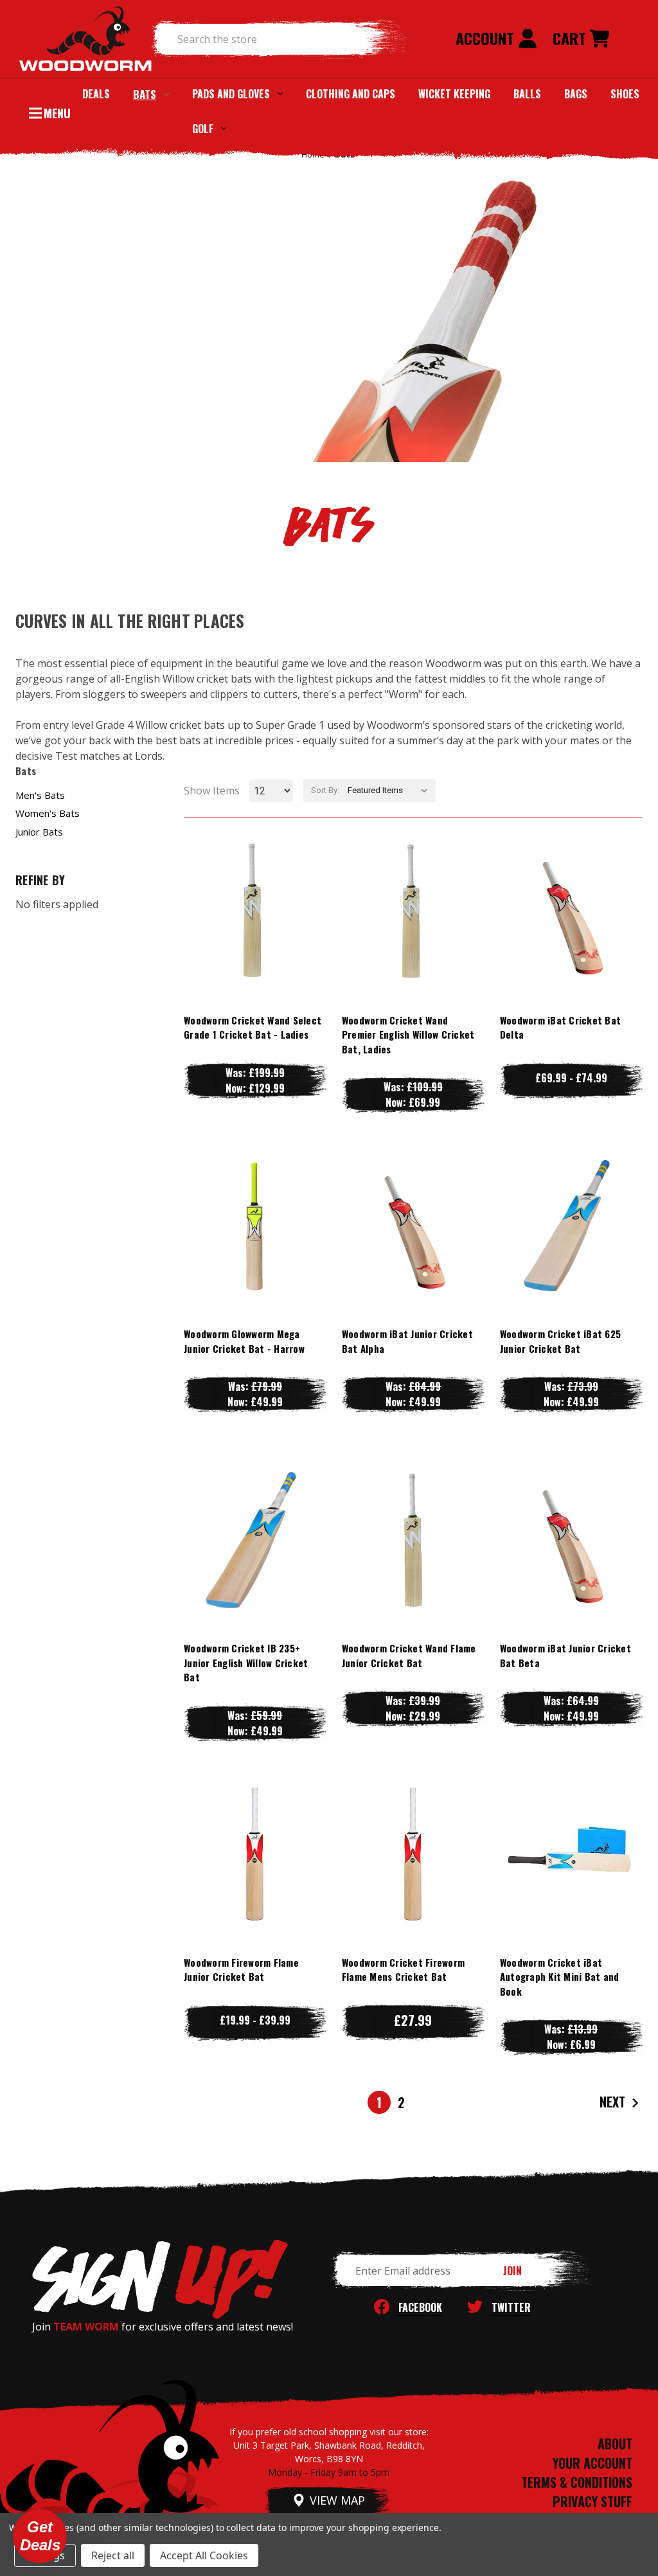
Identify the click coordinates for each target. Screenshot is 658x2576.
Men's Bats (40, 795)
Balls (527, 94)
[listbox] (390, 791)
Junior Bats (39, 832)
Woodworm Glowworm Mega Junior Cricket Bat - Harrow (244, 1341)
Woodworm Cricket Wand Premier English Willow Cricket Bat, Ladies (408, 1034)
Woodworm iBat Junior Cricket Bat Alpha (407, 1341)
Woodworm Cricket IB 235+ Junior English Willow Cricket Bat (246, 1662)
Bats (145, 94)
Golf (203, 129)
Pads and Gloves (231, 94)
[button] (40, 2536)
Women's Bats (48, 813)
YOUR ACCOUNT (592, 2463)
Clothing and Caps (351, 94)
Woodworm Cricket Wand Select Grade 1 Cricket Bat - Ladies (253, 1027)
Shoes (625, 94)
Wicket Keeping (454, 94)
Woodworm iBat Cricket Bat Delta (560, 1027)
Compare (249, 911)
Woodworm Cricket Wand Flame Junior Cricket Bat (409, 1655)
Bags (576, 94)
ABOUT (615, 2444)
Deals (96, 94)
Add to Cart (255, 937)
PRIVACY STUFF (592, 2501)
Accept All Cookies (204, 2555)
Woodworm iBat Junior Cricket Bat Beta (565, 1655)
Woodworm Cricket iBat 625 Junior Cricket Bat (560, 1341)
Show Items (212, 791)
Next (614, 2101)
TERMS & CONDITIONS (577, 2482)
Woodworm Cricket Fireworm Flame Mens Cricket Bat (403, 1970)
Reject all (113, 2555)
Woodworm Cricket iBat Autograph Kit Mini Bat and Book (560, 1977)
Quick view (255, 885)
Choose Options (571, 937)
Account (487, 38)
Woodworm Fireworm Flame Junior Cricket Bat (241, 1970)
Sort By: (325, 790)
